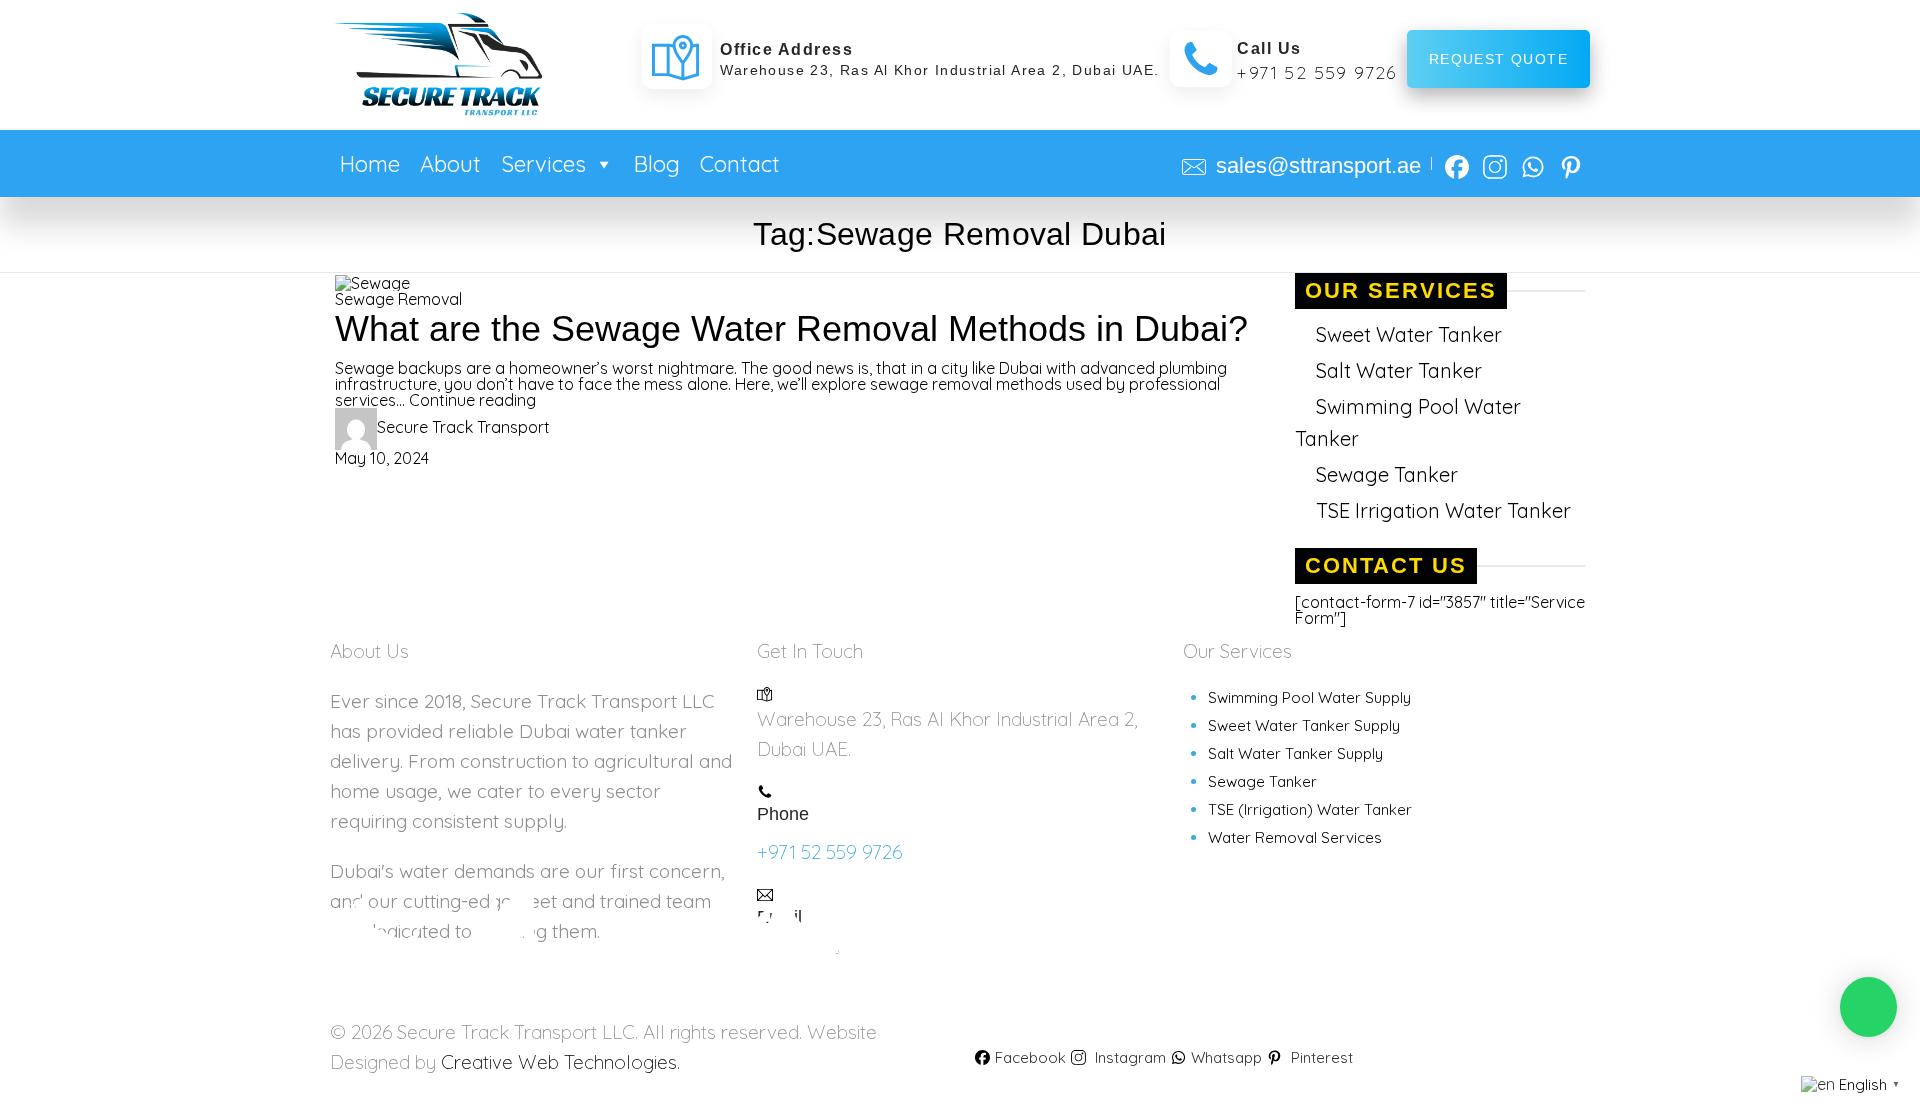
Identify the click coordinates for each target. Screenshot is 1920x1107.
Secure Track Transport (463, 427)
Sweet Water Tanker (1409, 334)
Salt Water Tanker (1399, 370)
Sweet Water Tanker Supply (1304, 725)
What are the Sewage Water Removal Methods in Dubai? (791, 328)
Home (370, 164)
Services (543, 164)
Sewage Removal (398, 299)
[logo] (437, 64)
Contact (740, 164)
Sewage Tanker (1387, 474)
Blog (657, 164)
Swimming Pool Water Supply (1309, 697)
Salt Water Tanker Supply (1295, 753)
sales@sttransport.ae (1318, 165)
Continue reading (472, 400)
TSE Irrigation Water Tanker (1443, 510)
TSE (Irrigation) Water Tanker (1310, 809)
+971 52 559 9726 (1316, 72)
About (450, 164)
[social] (1457, 159)
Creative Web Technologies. (560, 1062)
